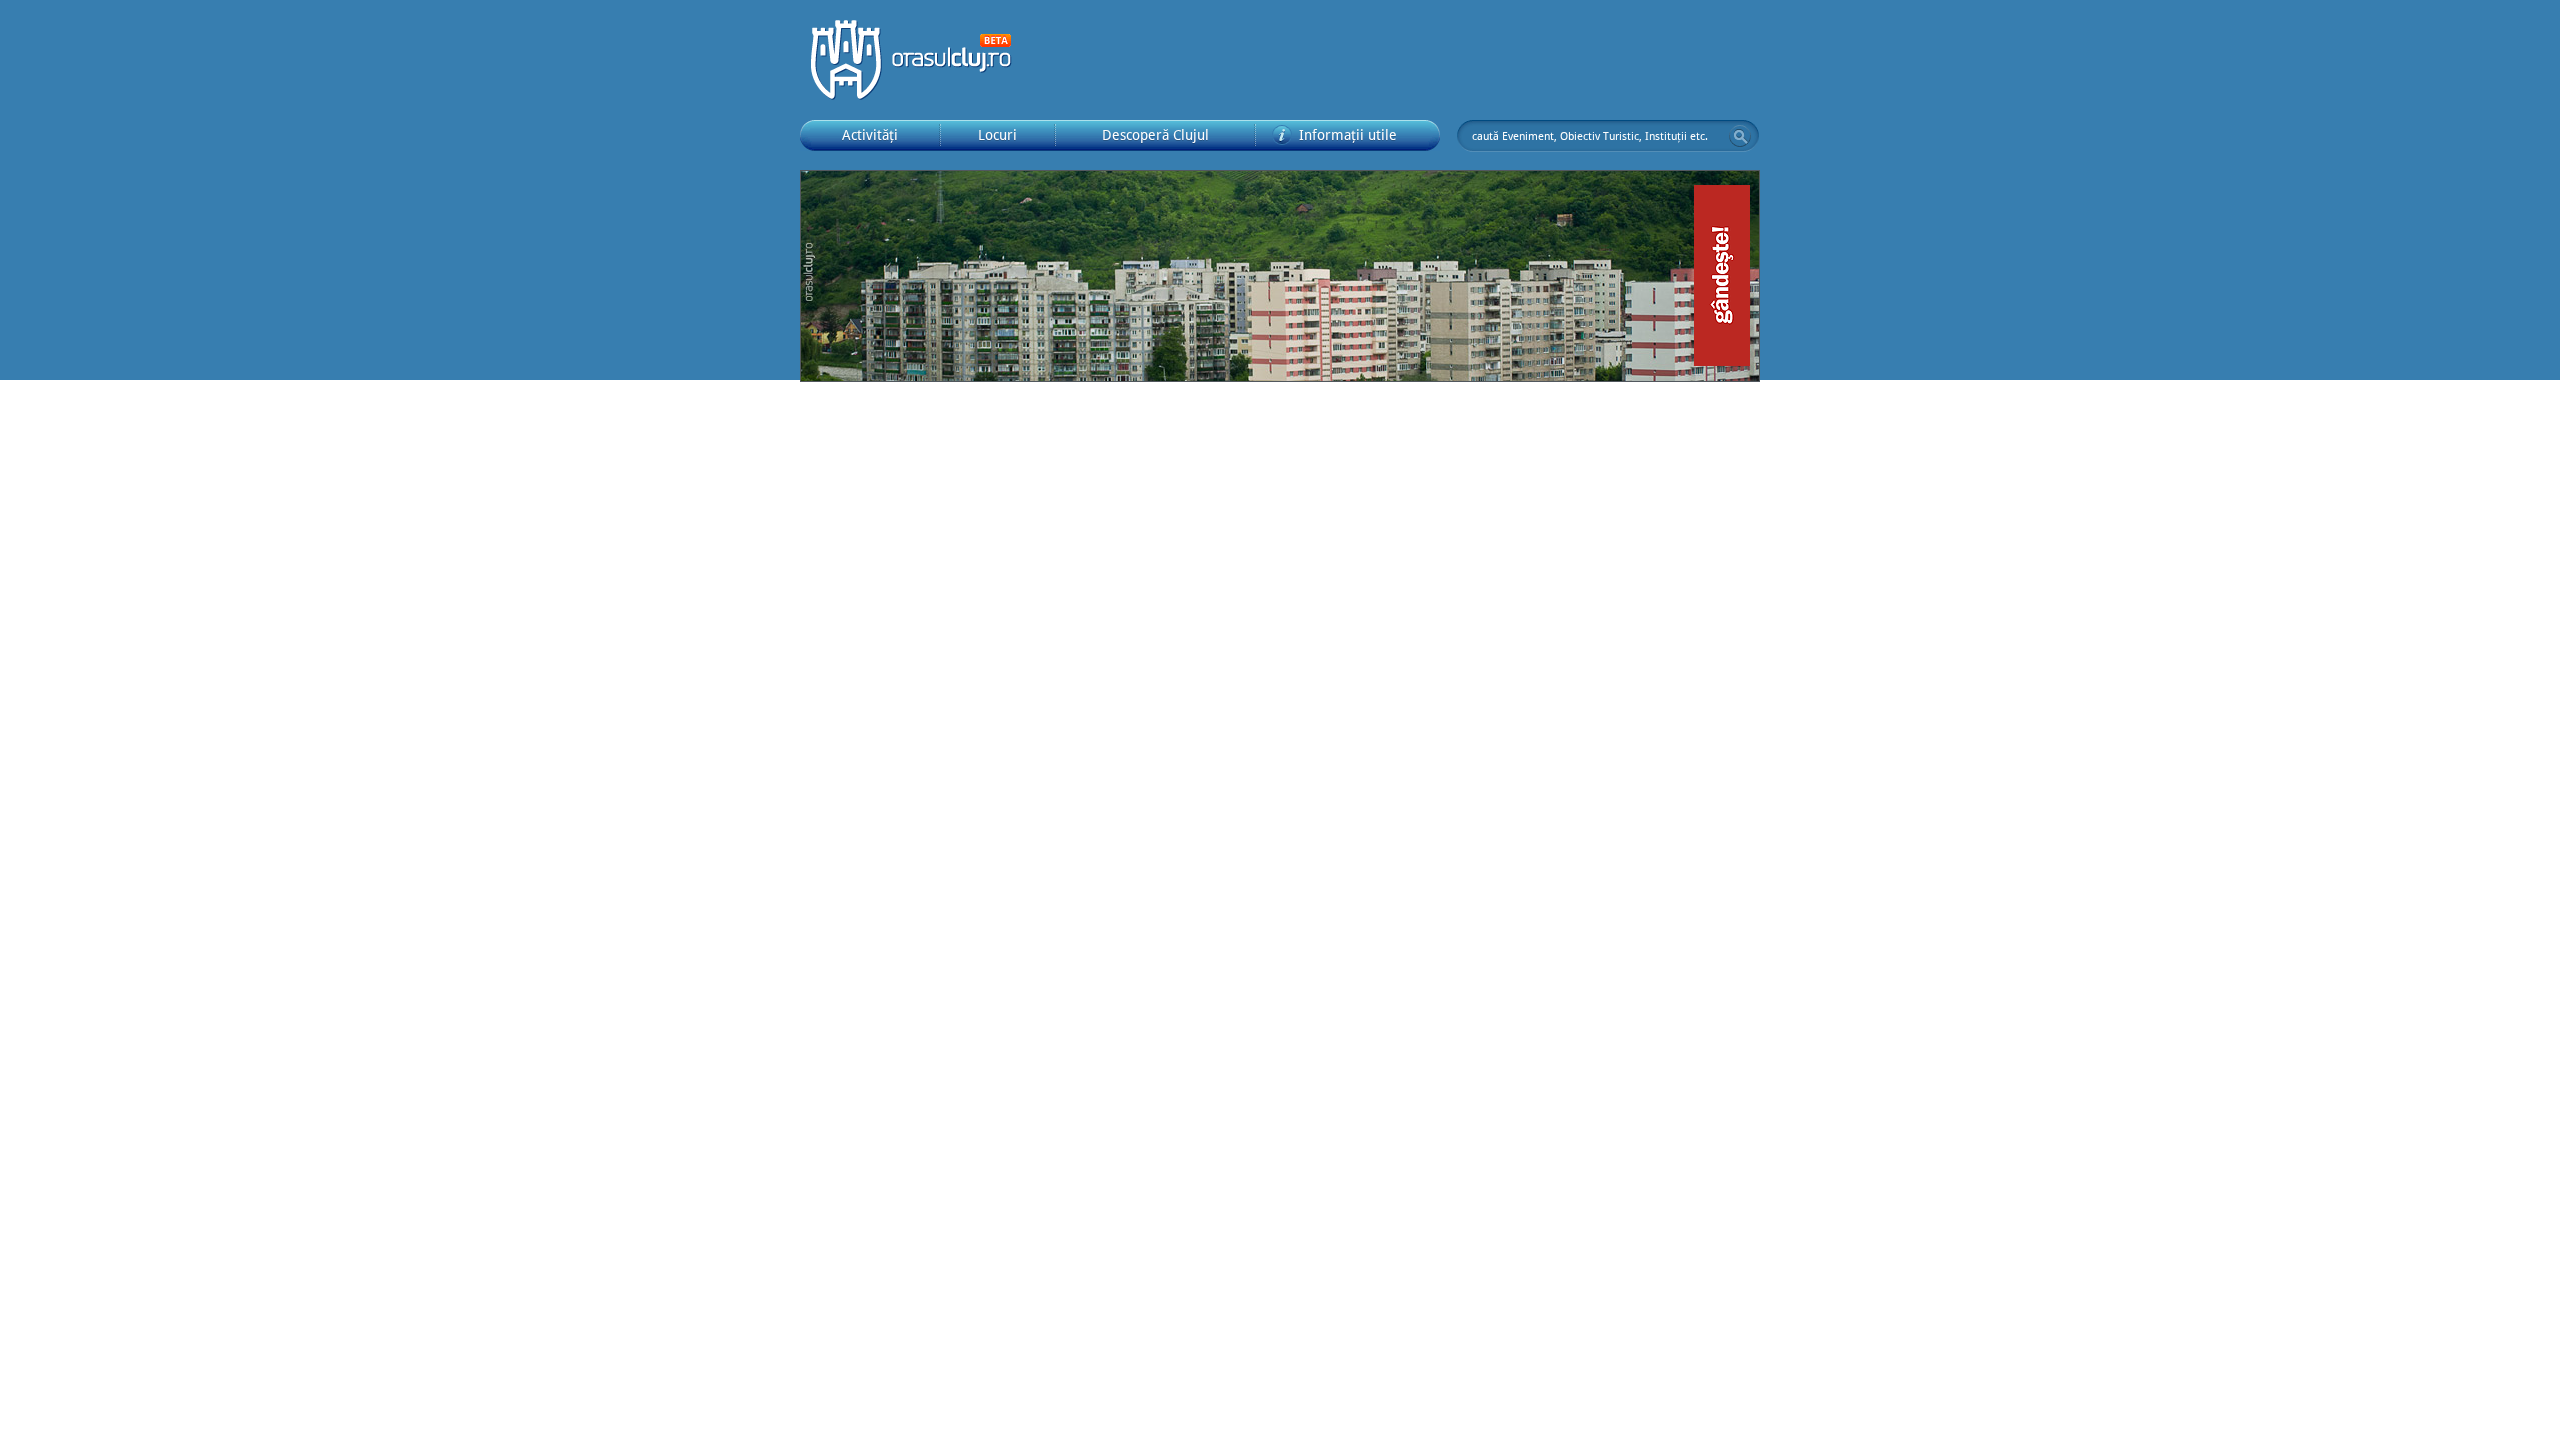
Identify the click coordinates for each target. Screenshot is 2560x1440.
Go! (1740, 136)
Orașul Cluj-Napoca (920, 60)
